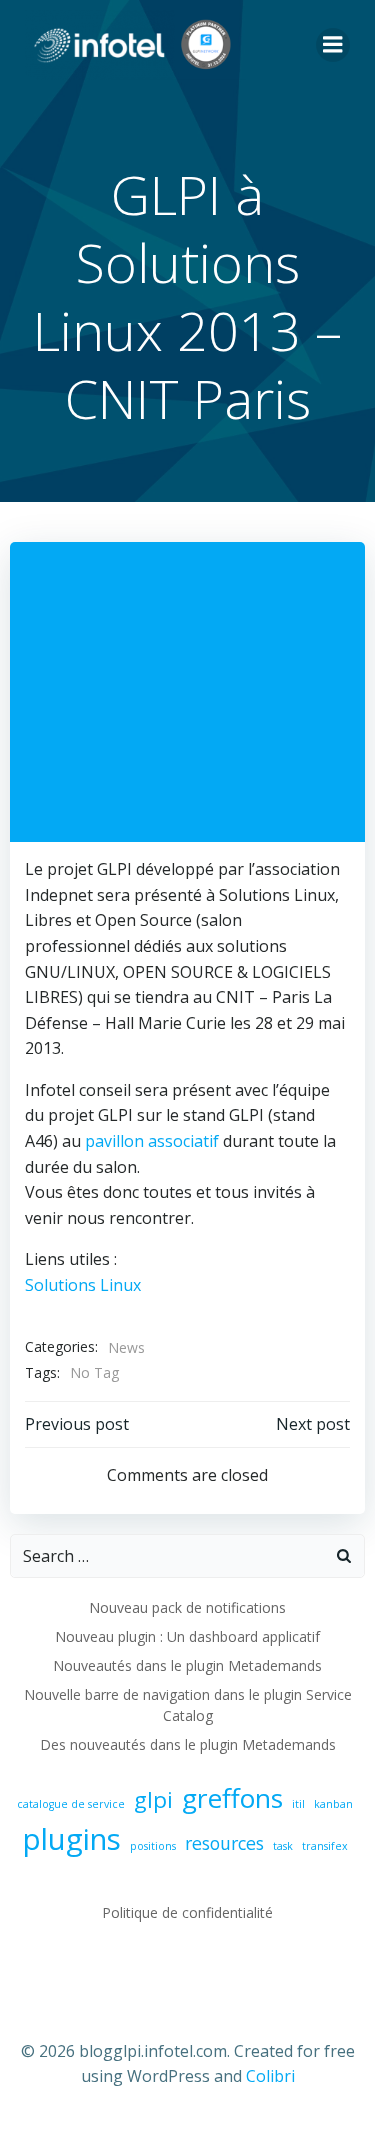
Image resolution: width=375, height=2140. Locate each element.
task (283, 1846)
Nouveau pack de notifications (187, 1607)
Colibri (270, 2076)
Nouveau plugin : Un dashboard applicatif (187, 1636)
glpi (153, 1799)
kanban (333, 1804)
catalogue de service (71, 1804)
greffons (232, 1798)
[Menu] (333, 45)
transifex (325, 1846)
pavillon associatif (150, 1141)
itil (298, 1804)
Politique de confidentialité (187, 1912)
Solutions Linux (83, 1285)
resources (224, 1843)
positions (153, 1846)
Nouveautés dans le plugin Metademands (187, 1665)
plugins (72, 1839)
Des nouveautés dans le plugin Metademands (188, 1744)
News (126, 1347)
